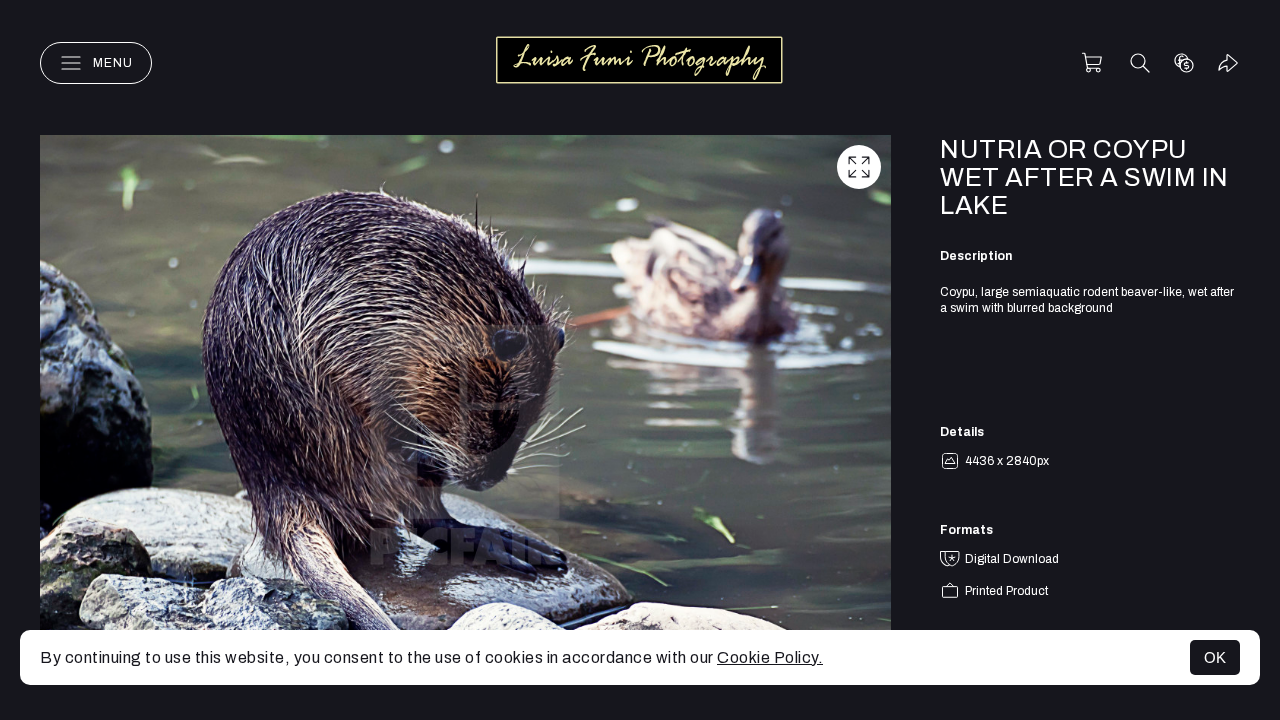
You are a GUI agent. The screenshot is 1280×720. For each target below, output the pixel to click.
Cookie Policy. (770, 657)
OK (1215, 657)
